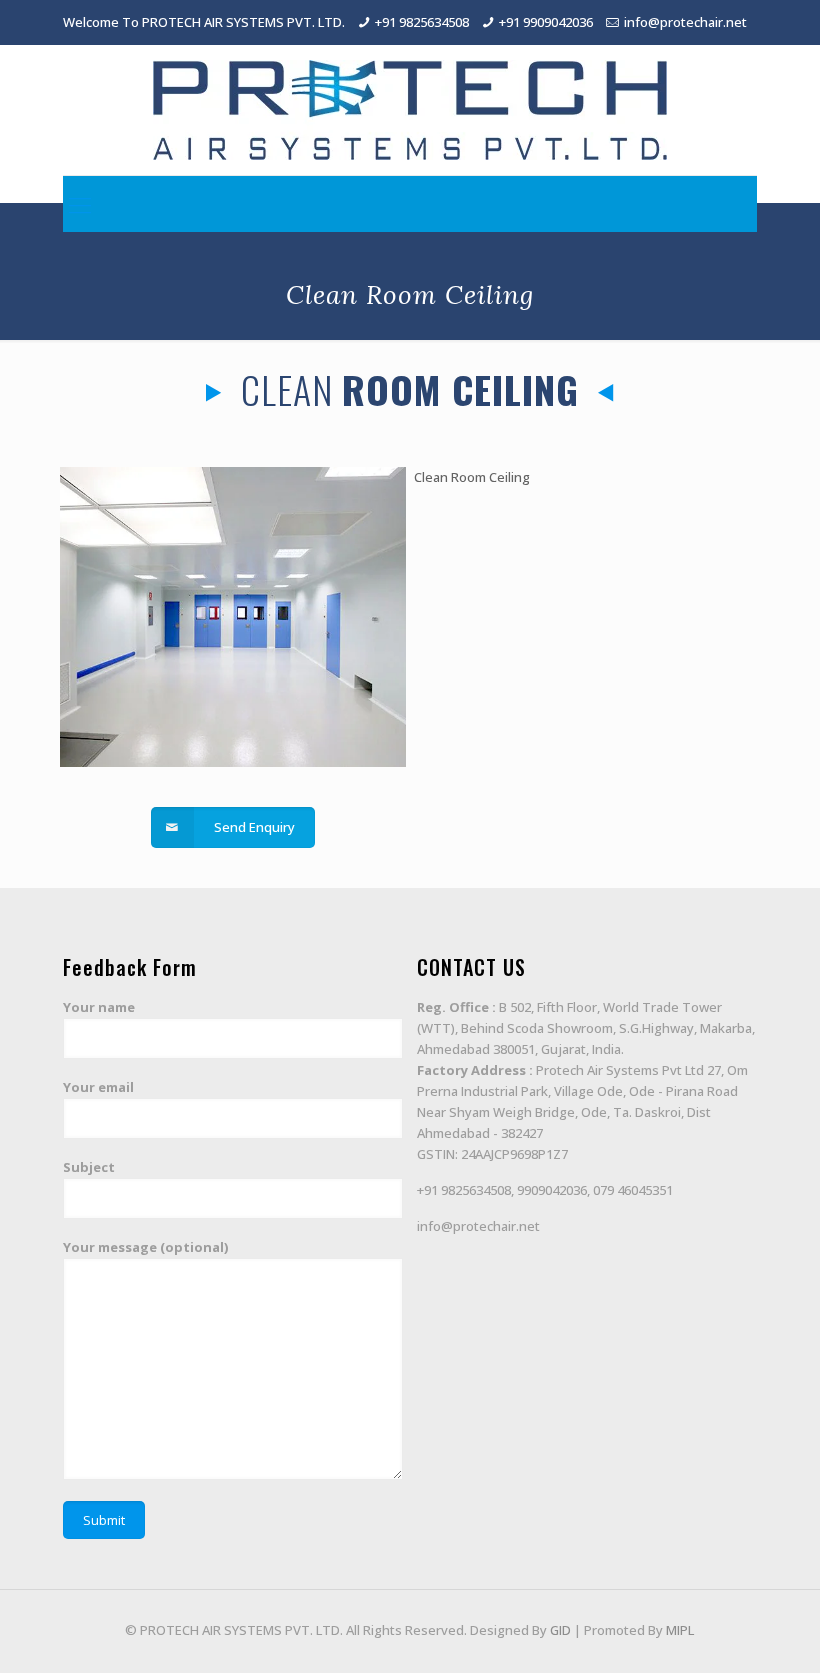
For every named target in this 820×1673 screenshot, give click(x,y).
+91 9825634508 (422, 22)
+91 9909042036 (546, 22)
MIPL (680, 1630)
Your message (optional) (145, 1247)
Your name (99, 1007)
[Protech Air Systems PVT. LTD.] (410, 110)
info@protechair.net (685, 22)
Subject (89, 1167)
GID (560, 1630)
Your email (98, 1087)
